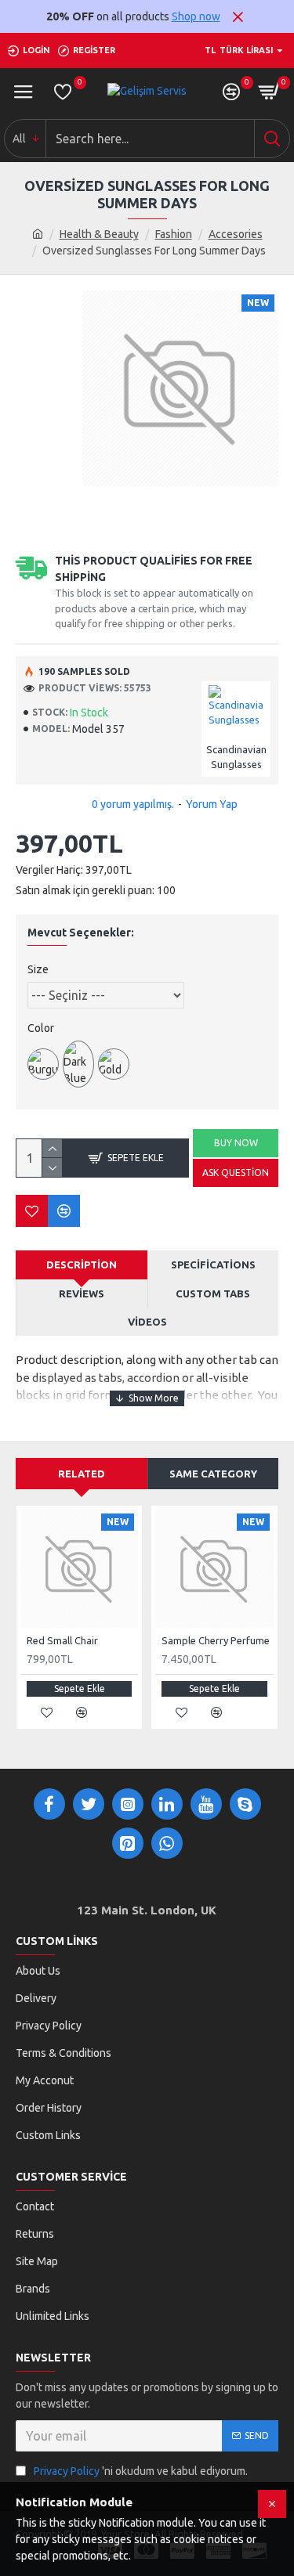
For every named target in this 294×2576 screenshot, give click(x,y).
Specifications (213, 1265)
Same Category (213, 1474)
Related (82, 1474)
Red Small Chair (62, 1640)
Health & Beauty (99, 234)
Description (82, 1265)
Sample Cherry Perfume (216, 1640)
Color (41, 1028)
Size (38, 969)
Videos (147, 1322)
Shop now (196, 16)
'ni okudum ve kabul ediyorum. (141, 2471)
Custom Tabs (213, 1293)
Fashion (174, 234)
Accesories (236, 234)
